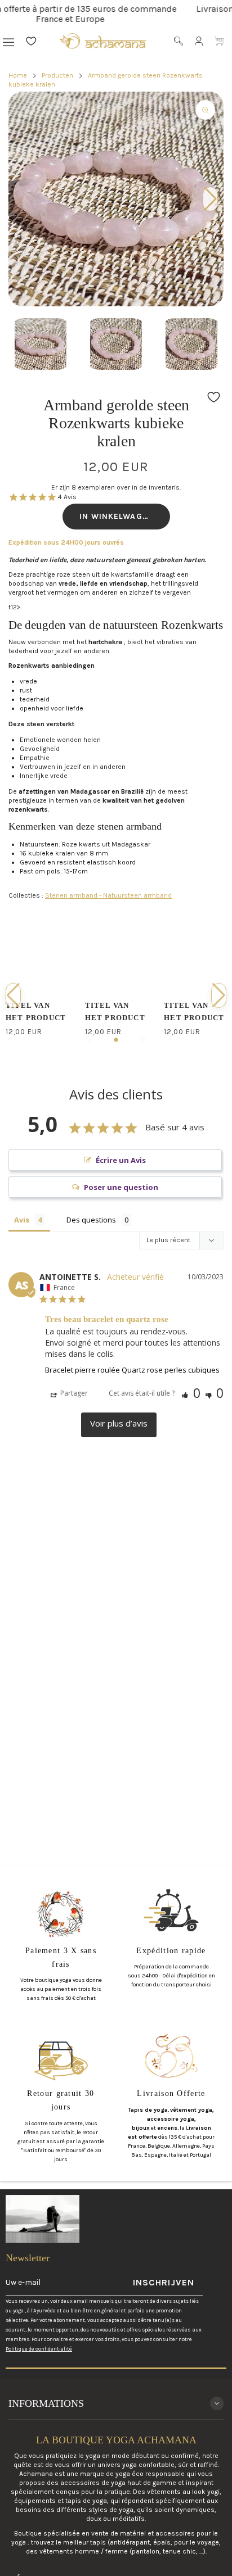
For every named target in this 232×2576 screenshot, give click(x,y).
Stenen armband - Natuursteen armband (108, 895)
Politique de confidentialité (39, 2349)
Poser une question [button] (121, 1187)
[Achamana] (103, 41)
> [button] (119, 1425)
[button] (116, 288)
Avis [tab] (22, 1220)
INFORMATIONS (46, 2403)
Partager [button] (73, 1393)
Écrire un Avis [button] (121, 1160)
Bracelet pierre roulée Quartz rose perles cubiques (132, 1370)
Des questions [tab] (91, 1220)
